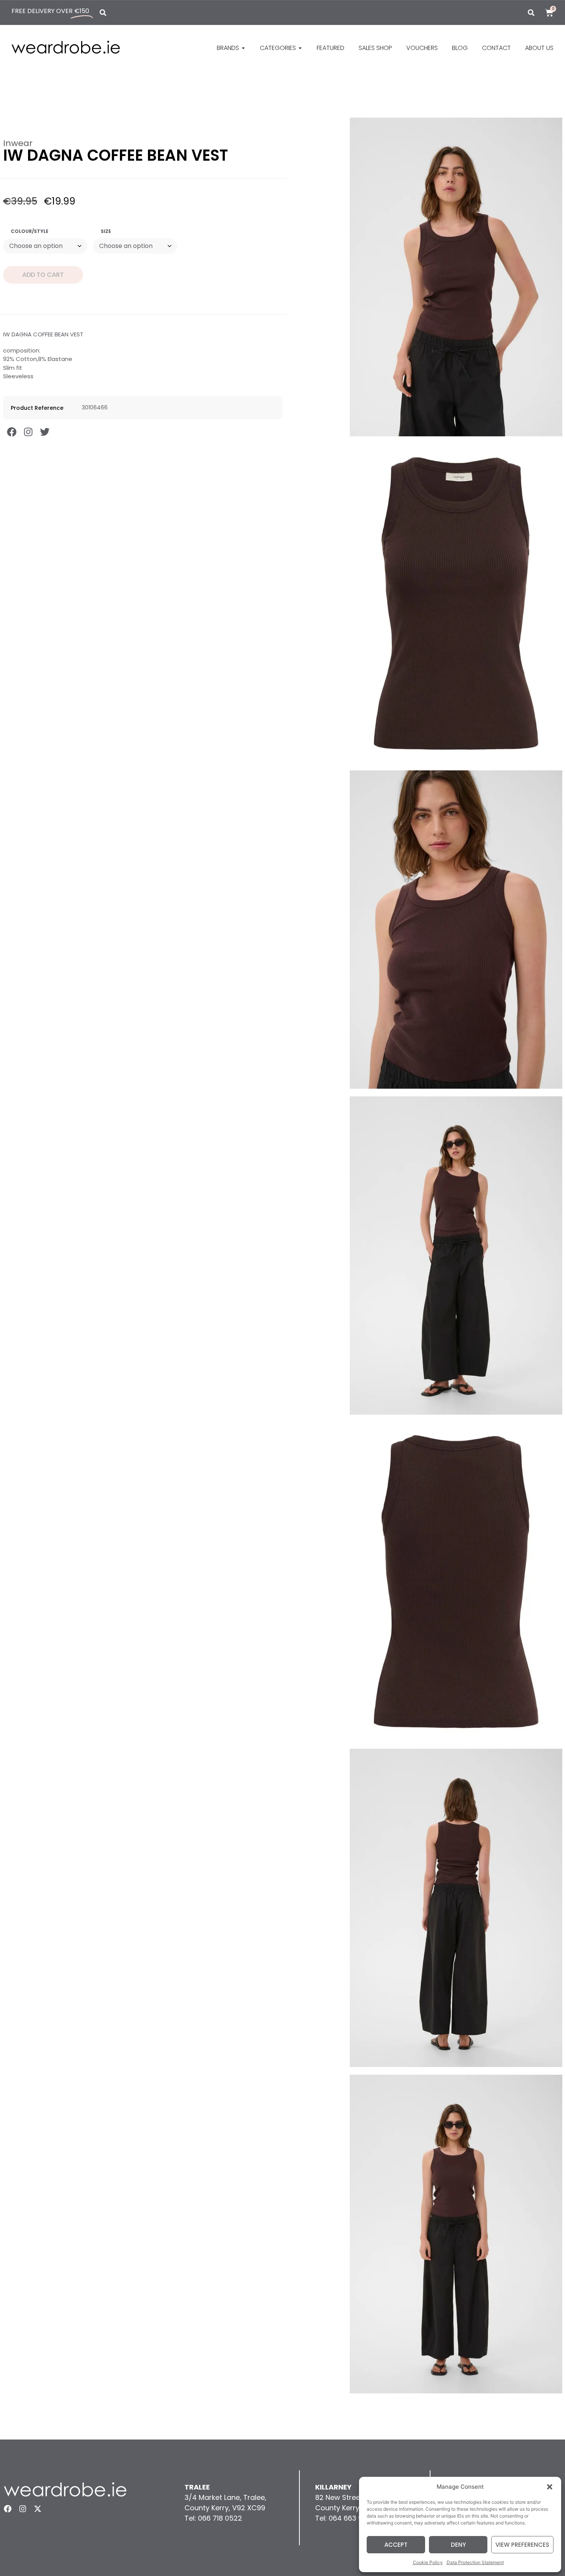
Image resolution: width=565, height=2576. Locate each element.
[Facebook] (12, 432)
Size (106, 231)
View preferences (522, 2545)
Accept (396, 2545)
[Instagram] (28, 432)
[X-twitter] (38, 2509)
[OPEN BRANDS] (243, 48)
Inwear (18, 143)
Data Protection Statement (475, 2562)
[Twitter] (45, 432)
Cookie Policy (428, 2562)
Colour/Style (30, 231)
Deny (458, 2545)
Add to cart (43, 275)
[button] (550, 2487)
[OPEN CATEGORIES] (300, 48)
